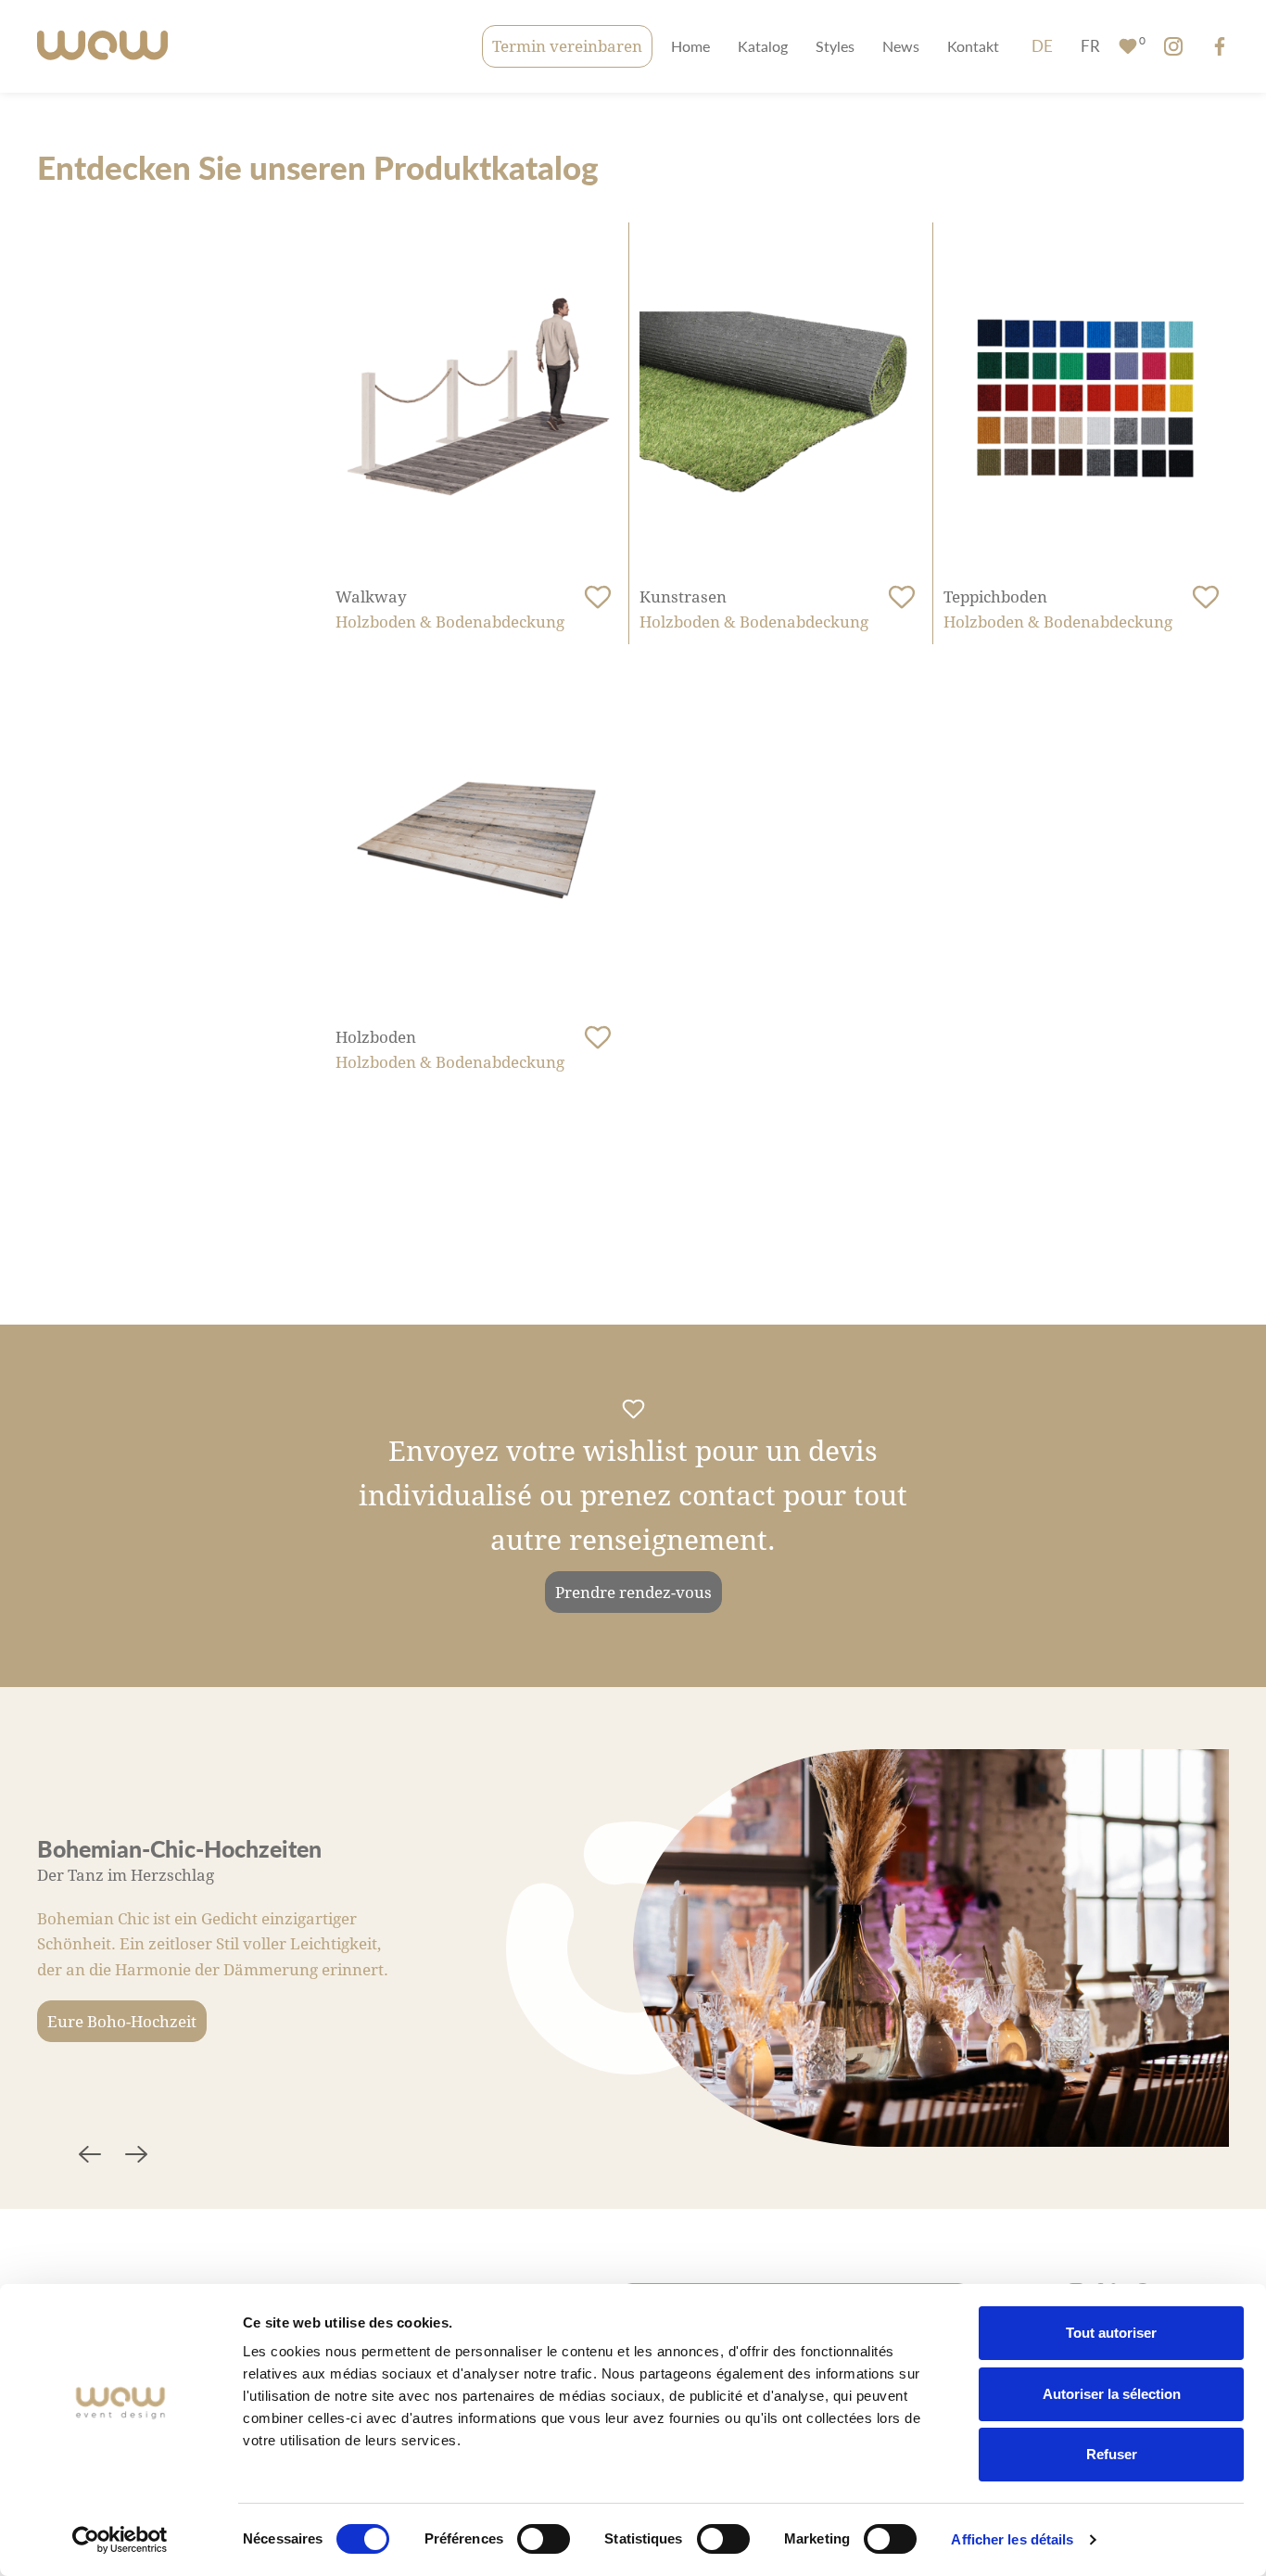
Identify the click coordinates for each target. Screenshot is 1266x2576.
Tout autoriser (1111, 2333)
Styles (835, 46)
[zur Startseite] (102, 47)
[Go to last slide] (90, 2157)
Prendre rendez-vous (633, 1592)
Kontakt (973, 46)
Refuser (1112, 2454)
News (901, 46)
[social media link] (1173, 46)
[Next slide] (136, 2157)
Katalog (763, 46)
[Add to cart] (598, 598)
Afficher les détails (1012, 2539)
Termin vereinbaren (567, 46)
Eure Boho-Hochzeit (122, 2021)
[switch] (544, 2539)
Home (690, 46)
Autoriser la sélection (1112, 2394)
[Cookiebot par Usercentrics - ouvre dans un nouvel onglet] (120, 2540)
